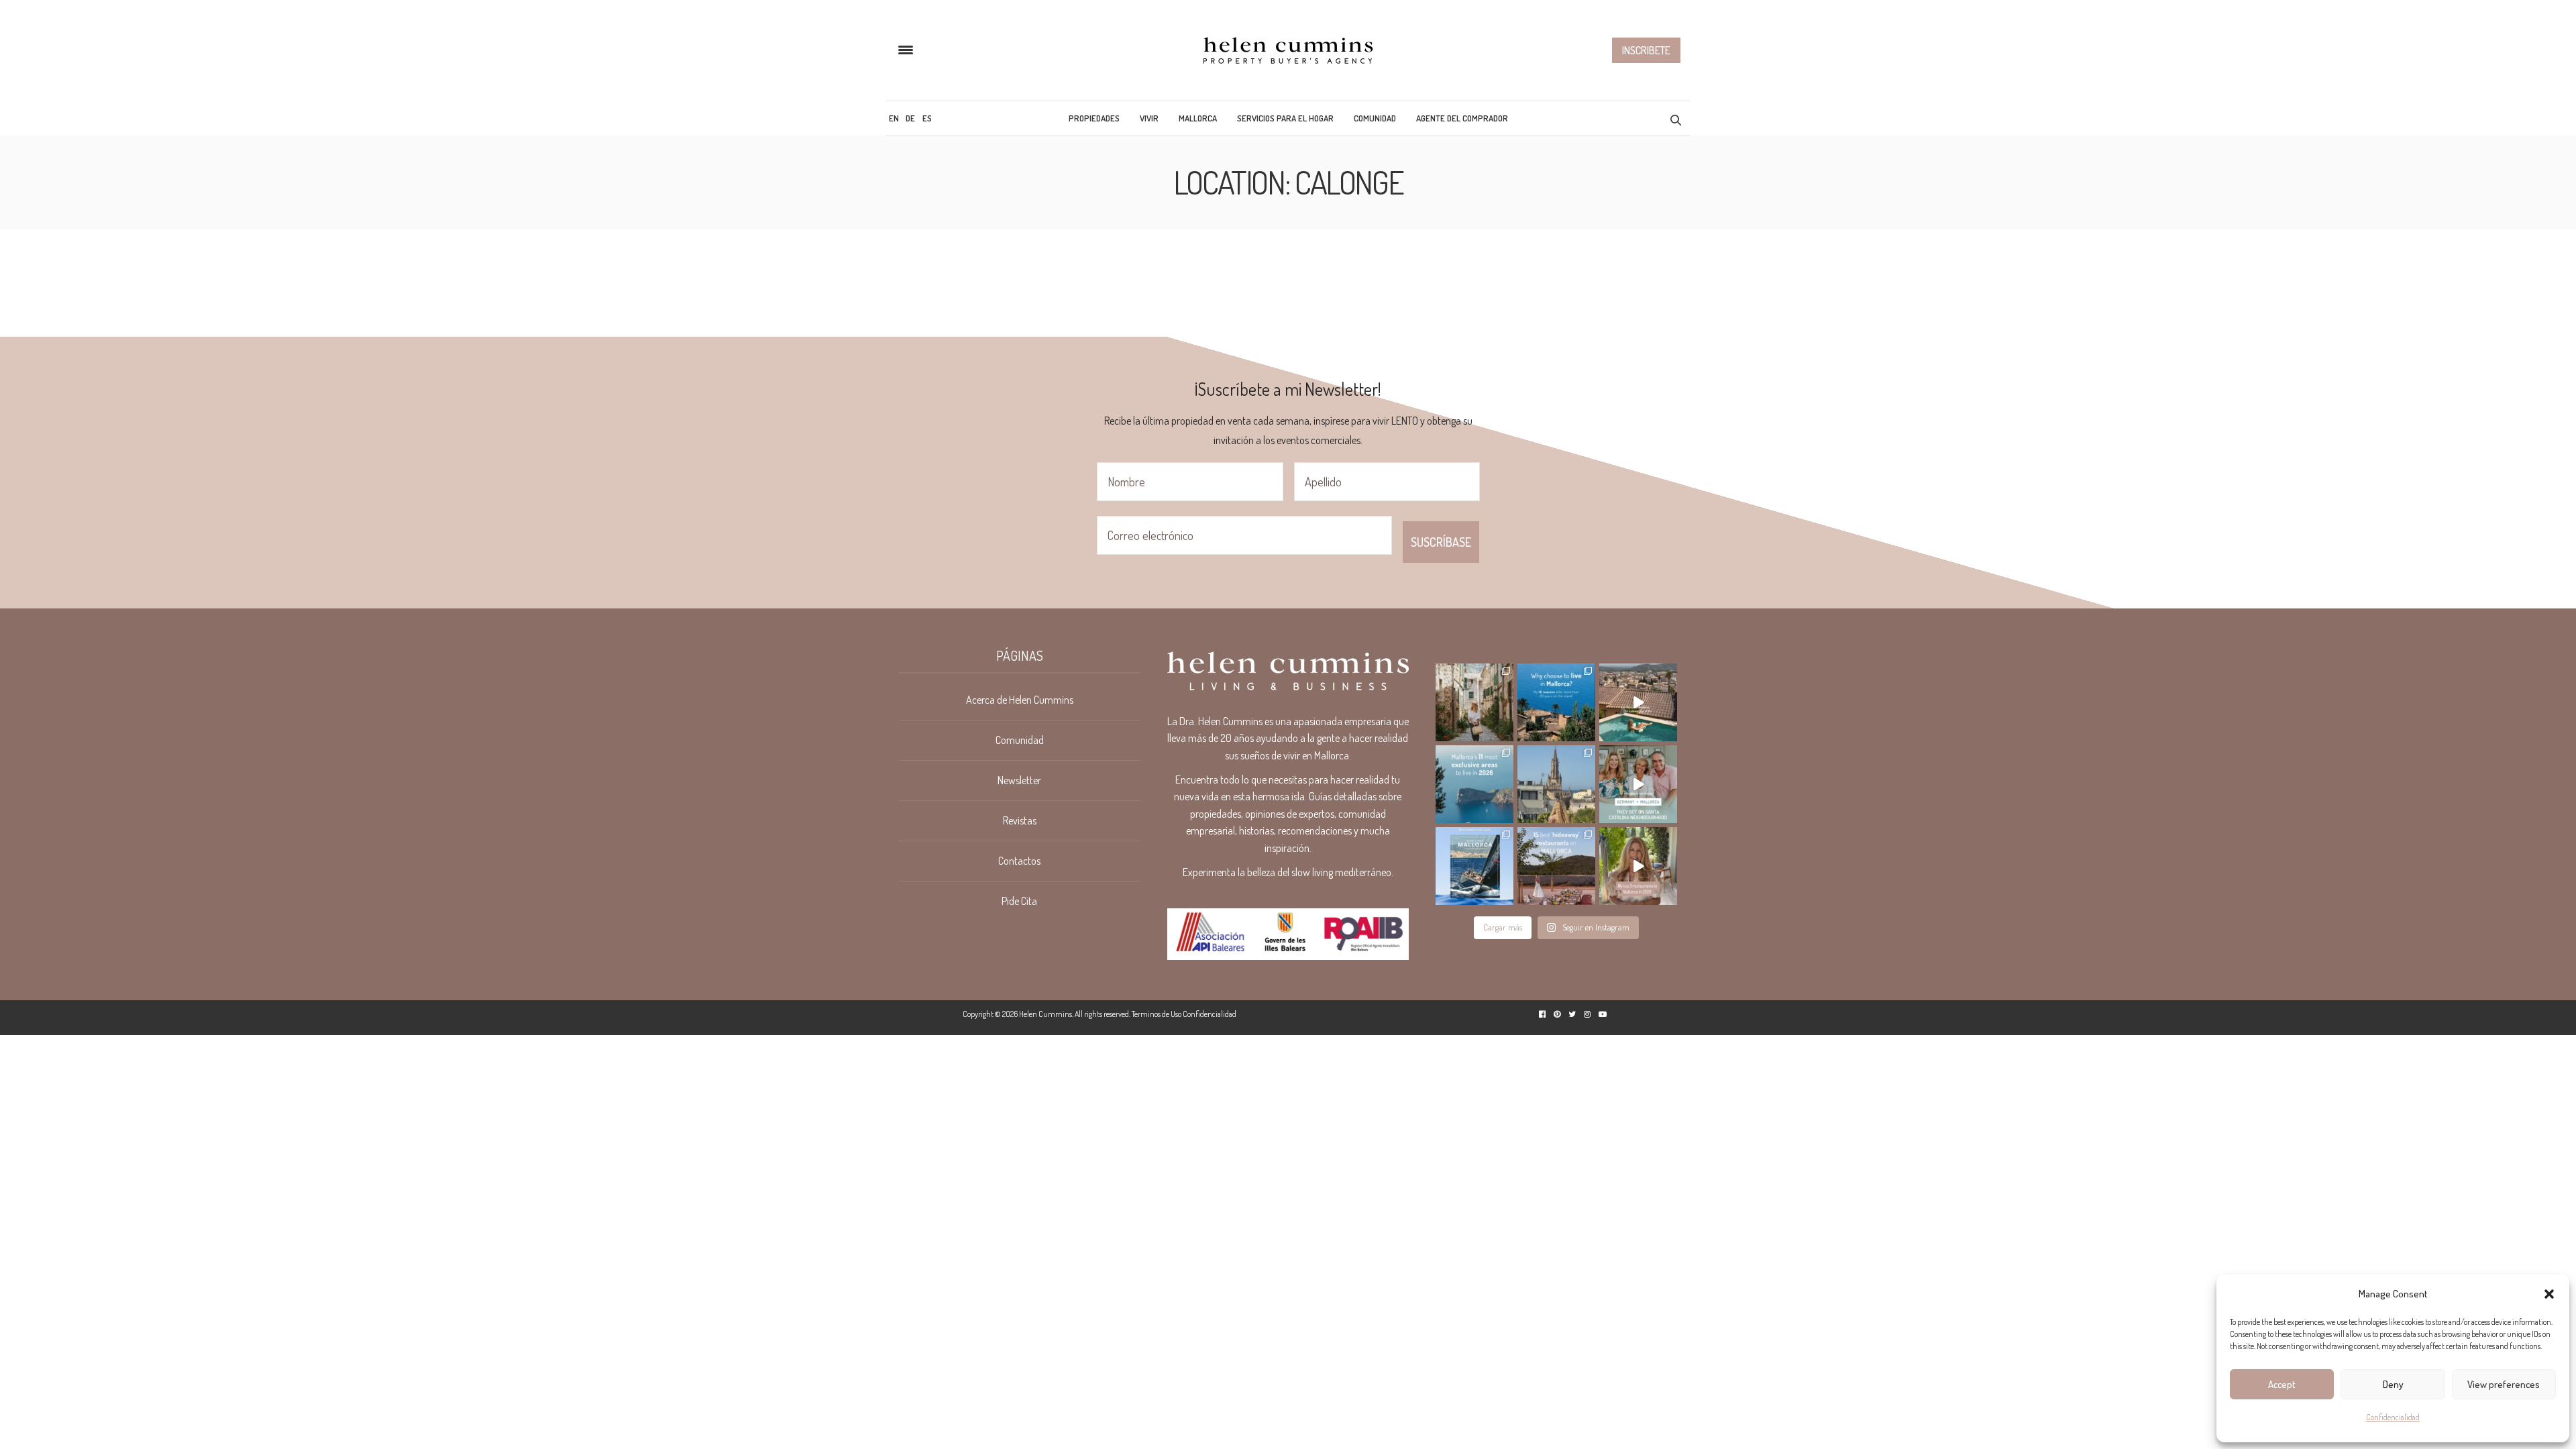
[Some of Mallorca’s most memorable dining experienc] (1556, 866)
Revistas (1020, 820)
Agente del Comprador (1462, 118)
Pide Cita (1019, 901)
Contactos (1019, 861)
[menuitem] (894, 118)
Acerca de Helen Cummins (1020, 700)
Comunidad (1375, 118)
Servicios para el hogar (1285, 118)
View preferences (2504, 1384)
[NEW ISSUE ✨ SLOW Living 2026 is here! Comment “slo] (1474, 866)
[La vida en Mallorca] (1288, 50)
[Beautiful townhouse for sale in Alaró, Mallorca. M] (1638, 702)
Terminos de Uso (1157, 1014)
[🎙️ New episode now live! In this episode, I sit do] (1638, 784)
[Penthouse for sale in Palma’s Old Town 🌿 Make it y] (1556, 784)
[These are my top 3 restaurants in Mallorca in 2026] (1638, 866)
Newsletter (1019, 780)
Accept (2282, 1384)
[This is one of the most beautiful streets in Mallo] (1474, 702)
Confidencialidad (2393, 1417)
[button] (2549, 1294)
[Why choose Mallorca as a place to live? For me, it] (1556, 702)
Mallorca (1198, 118)
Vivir (1149, 118)
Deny (2393, 1384)
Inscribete (1646, 50)
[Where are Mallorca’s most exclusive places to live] (1474, 784)
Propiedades (1094, 118)
